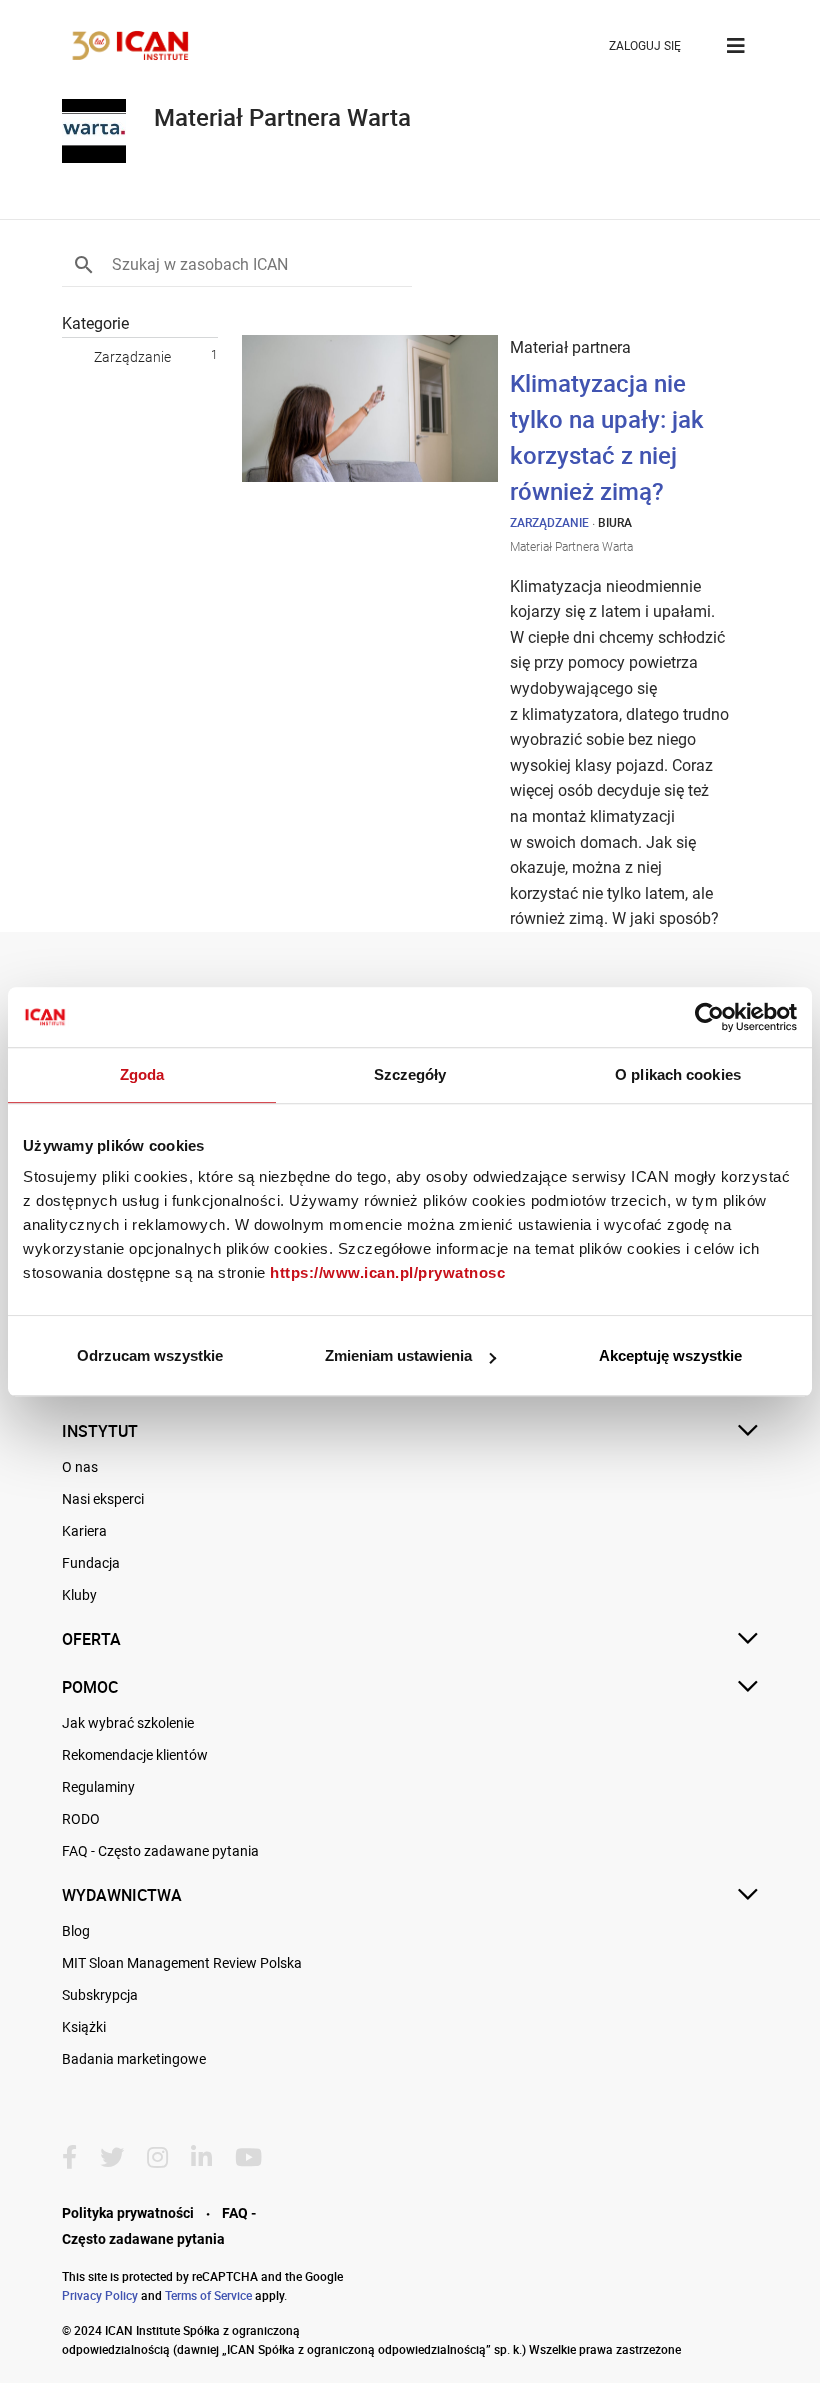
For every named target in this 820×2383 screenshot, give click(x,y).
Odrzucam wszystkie (150, 1355)
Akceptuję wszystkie (670, 1355)
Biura (615, 522)
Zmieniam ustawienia (398, 1355)
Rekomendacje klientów (135, 1755)
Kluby (79, 1595)
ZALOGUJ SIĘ (645, 46)
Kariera (84, 1531)
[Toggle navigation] (736, 46)
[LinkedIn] (209, 2158)
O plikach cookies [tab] (678, 1074)
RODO (81, 1819)
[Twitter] (120, 2158)
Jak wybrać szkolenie (128, 1723)
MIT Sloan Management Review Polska (182, 1963)
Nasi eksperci (103, 1499)
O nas (80, 1467)
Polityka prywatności (128, 2213)
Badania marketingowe (134, 2059)
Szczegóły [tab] (410, 1074)
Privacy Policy (100, 2295)
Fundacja (91, 1563)
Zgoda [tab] (142, 1074)
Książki (84, 2027)
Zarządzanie (132, 357)
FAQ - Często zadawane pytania (160, 1851)
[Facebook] (77, 2158)
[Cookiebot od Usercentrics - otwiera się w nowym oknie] (709, 1017)
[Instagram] (165, 2158)
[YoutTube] (256, 2158)
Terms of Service (208, 2295)
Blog (76, 1931)
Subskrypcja (100, 1995)
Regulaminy (98, 1787)
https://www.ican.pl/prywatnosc (387, 1272)
